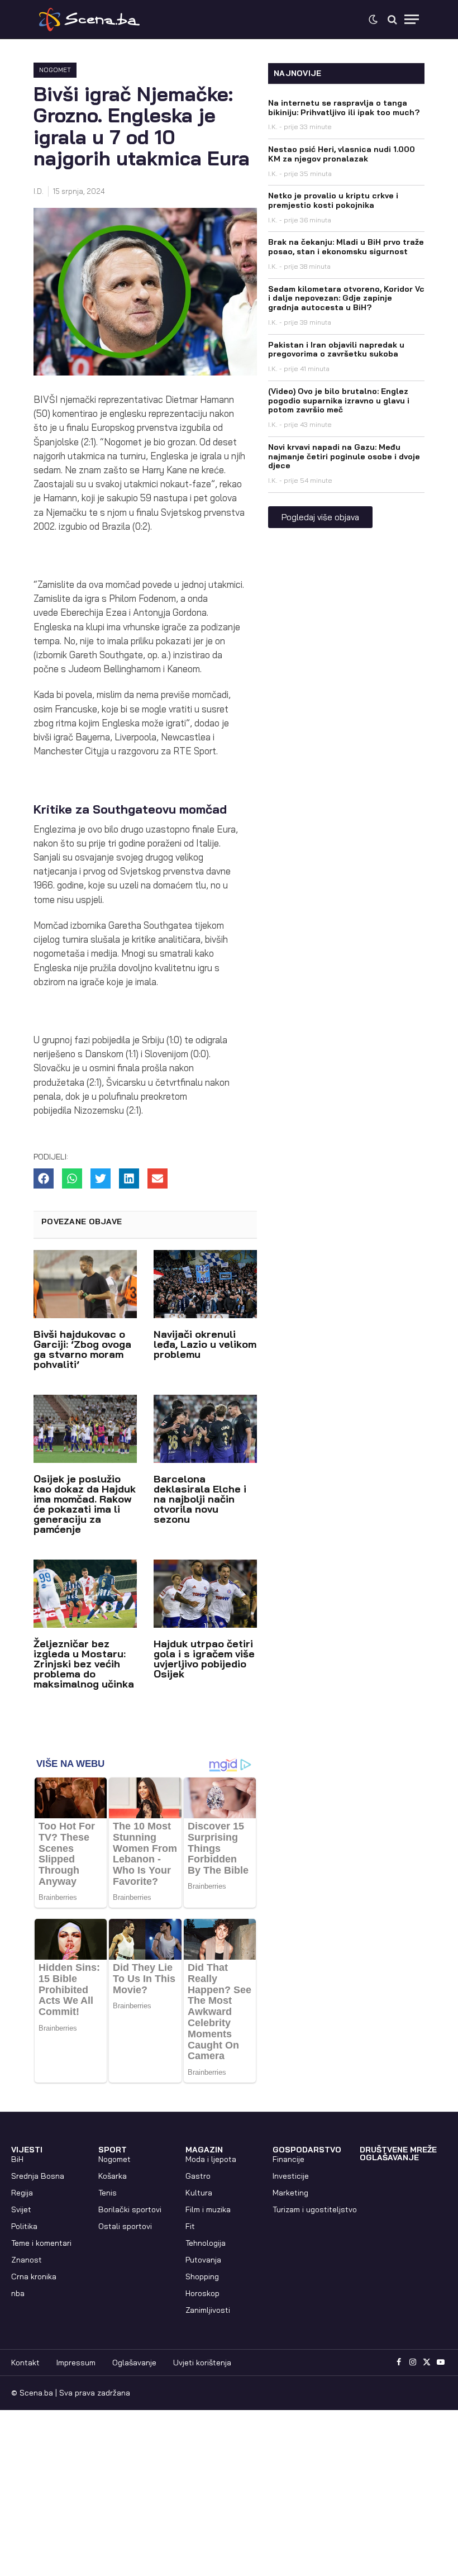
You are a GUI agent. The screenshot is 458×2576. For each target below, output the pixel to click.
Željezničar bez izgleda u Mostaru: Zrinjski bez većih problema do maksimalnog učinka (84, 1664)
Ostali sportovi (125, 2226)
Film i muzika (208, 2209)
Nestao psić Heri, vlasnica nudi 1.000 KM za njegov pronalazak (342, 154)
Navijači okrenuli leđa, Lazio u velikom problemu (205, 1344)
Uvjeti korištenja (202, 2363)
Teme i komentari (41, 2243)
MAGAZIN (204, 2150)
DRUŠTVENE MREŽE (398, 2150)
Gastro (198, 2176)
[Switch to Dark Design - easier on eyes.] (373, 20)
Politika (24, 2226)
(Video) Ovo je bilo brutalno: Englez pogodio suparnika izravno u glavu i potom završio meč (339, 401)
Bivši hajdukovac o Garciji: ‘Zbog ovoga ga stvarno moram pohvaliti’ (82, 1349)
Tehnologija (206, 2243)
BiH (17, 2159)
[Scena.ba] (89, 20)
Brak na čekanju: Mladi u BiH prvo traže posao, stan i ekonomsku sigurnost (346, 247)
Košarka (113, 2176)
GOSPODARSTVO (307, 2150)
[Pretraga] (392, 19)
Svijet (21, 2209)
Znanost (27, 2260)
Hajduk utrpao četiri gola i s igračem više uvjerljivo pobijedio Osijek (204, 1659)
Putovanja (203, 2260)
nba (18, 2293)
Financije (288, 2159)
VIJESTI (27, 2150)
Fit (190, 2226)
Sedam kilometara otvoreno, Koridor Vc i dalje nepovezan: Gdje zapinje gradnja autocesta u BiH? (346, 298)
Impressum (76, 2363)
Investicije (291, 2176)
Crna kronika (34, 2276)
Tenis (108, 2193)
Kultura (199, 2193)
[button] (44, 1178)
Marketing (290, 2193)
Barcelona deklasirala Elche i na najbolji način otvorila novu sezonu (200, 1499)
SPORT (113, 2150)
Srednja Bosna (38, 2176)
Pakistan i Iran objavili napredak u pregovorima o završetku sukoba (336, 350)
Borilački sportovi (130, 2209)
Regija (22, 2193)
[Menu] (412, 19)
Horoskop (202, 2293)
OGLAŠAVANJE (389, 2157)
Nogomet (55, 70)
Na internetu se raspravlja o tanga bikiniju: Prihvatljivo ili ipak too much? (344, 108)
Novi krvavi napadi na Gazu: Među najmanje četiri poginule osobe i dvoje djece (344, 457)
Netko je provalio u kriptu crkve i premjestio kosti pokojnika (333, 200)
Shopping (202, 2276)
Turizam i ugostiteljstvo (315, 2209)
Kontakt (25, 2363)
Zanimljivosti (208, 2310)
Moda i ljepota (211, 2159)
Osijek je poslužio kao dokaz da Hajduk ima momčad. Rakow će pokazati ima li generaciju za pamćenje (85, 1504)
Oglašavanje (134, 2363)
